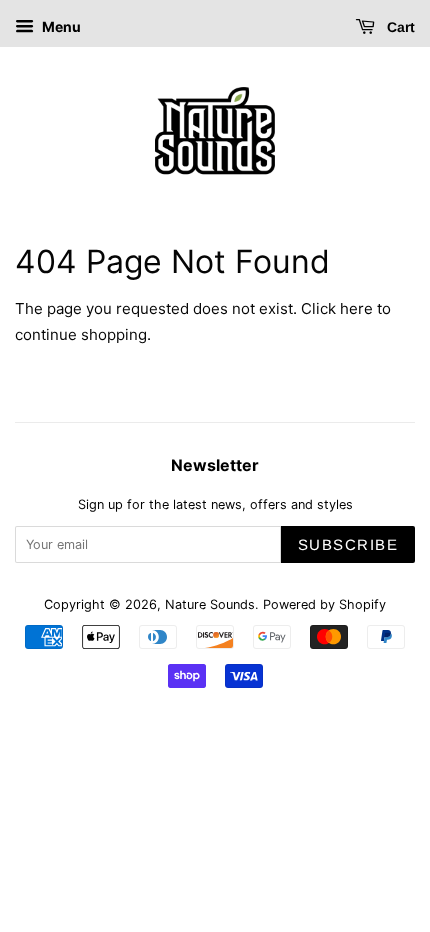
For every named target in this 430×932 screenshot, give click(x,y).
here (356, 308)
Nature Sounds (210, 604)
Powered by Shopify (324, 604)
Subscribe (348, 544)
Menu (60, 26)
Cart (399, 27)
